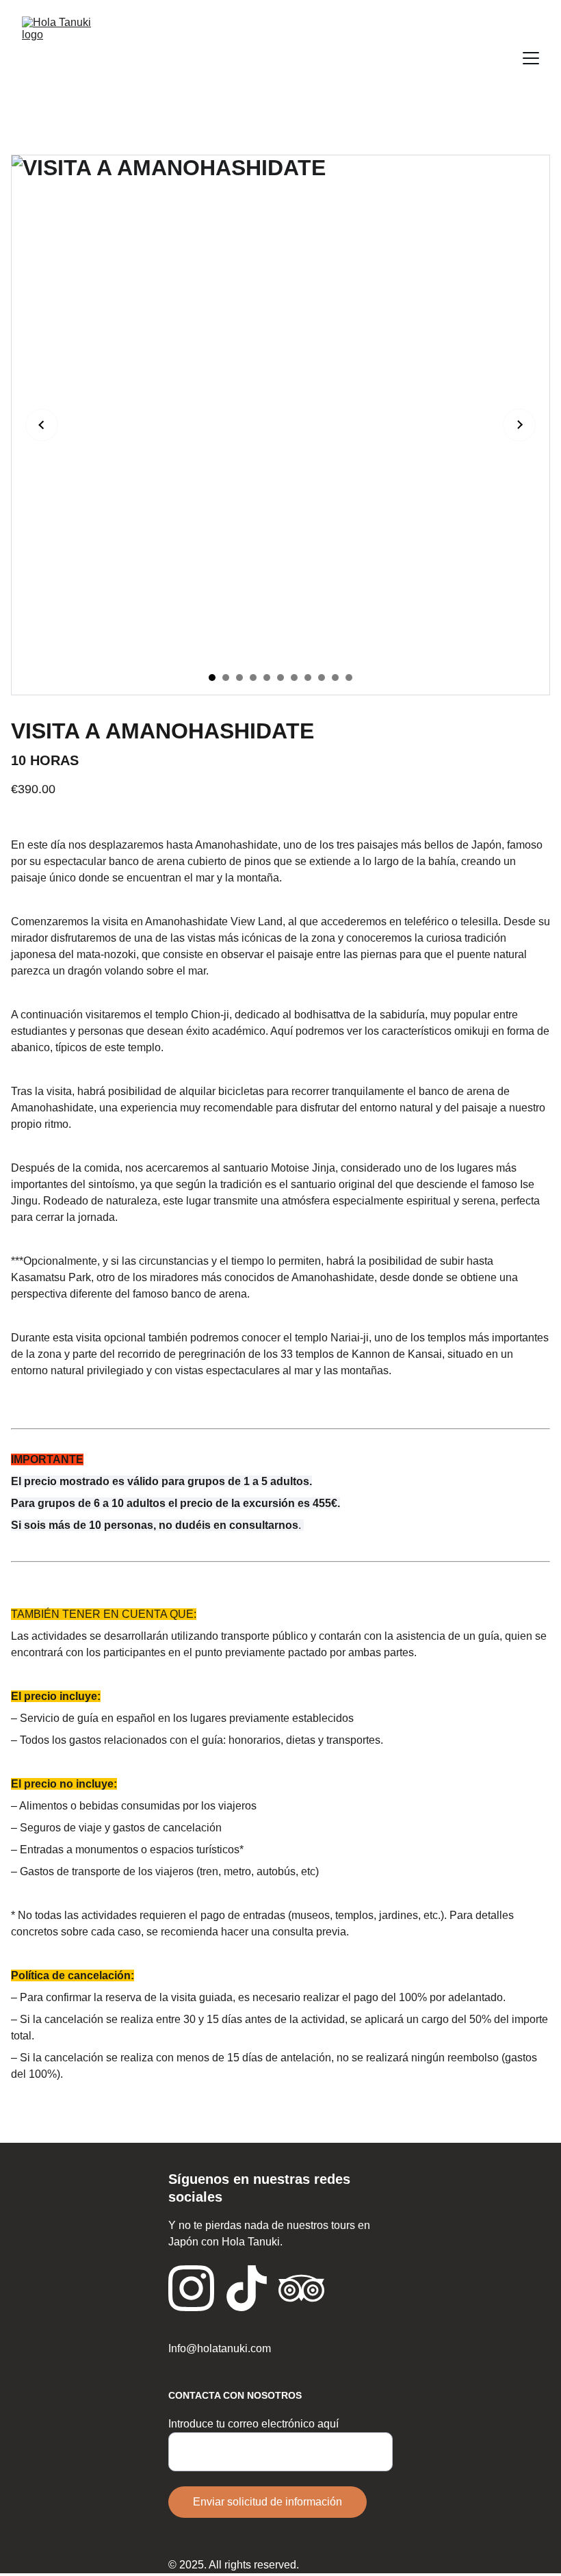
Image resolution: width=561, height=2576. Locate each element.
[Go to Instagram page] (191, 2288)
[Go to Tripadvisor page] (301, 2288)
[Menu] (531, 58)
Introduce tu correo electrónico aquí (253, 2424)
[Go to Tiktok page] (247, 2288)
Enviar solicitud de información (268, 2502)
